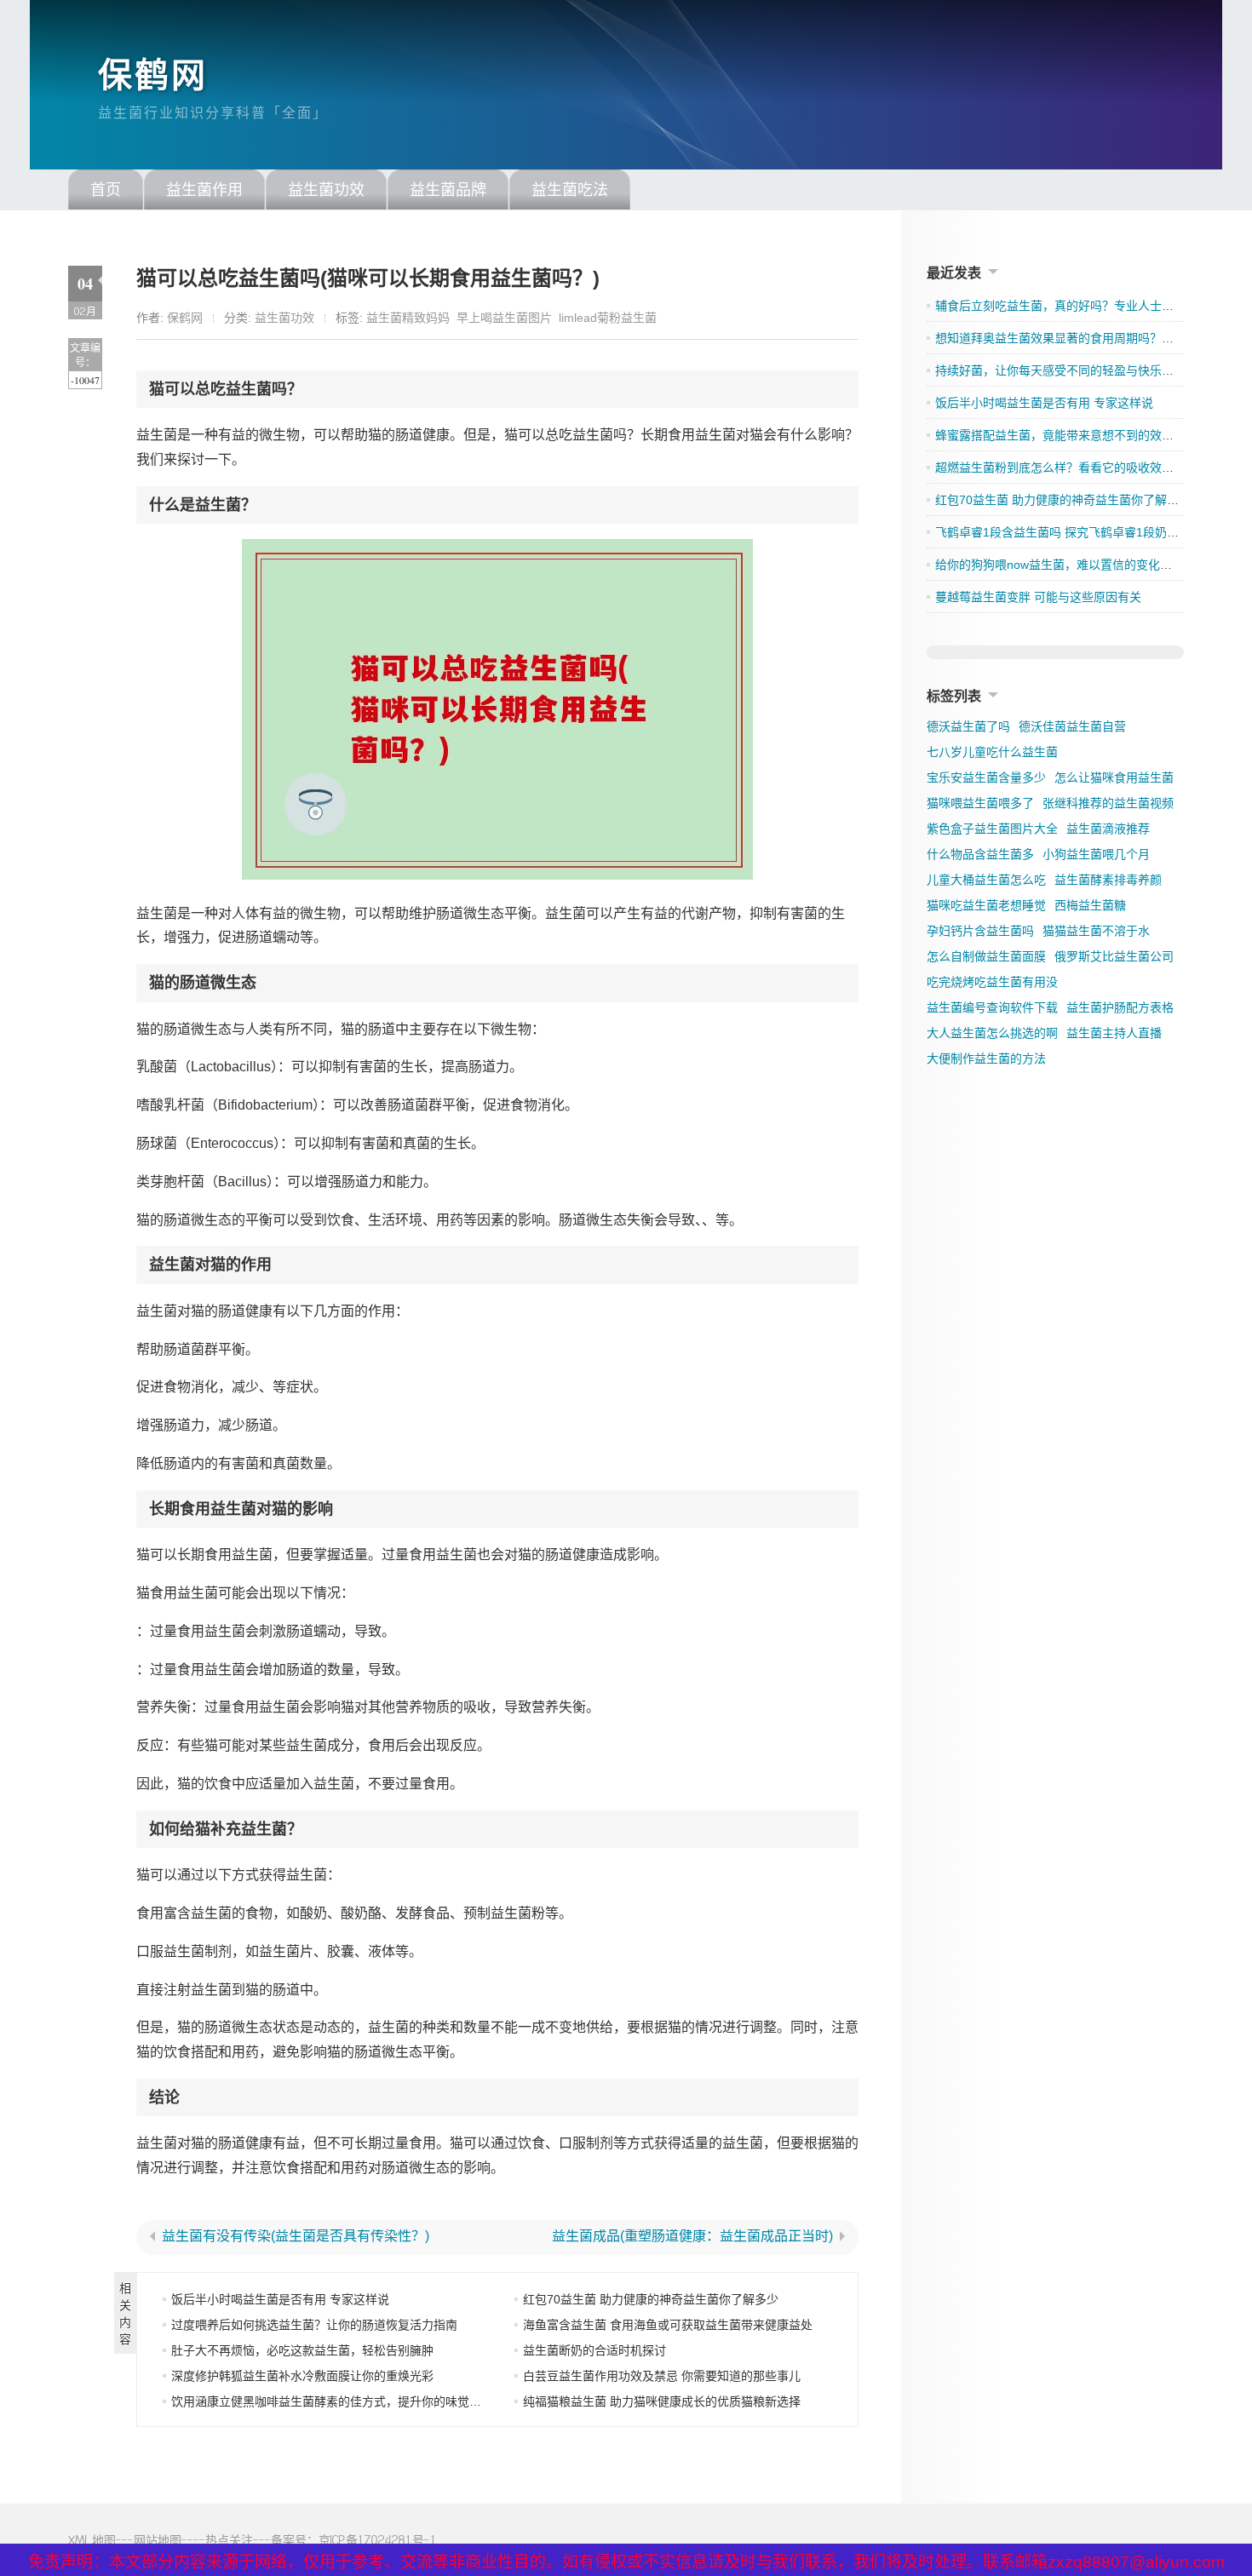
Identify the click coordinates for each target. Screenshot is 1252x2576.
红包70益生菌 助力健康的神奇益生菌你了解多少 (651, 2299)
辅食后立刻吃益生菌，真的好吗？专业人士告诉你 (1066, 306)
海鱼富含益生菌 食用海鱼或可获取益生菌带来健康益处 (668, 2325)
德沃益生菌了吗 (968, 726)
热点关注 (229, 2540)
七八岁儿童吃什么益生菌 (992, 752)
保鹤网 (153, 75)
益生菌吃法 (570, 190)
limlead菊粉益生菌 (608, 318)
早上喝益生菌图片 (504, 318)
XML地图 (92, 2540)
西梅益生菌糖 (1090, 905)
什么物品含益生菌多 (980, 854)
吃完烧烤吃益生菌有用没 (992, 982)
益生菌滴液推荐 (1108, 829)
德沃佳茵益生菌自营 (1072, 726)
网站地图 (158, 2540)
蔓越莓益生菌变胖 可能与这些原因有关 (1038, 597)
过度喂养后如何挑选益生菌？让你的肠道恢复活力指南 (314, 2325)
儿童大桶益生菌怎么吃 (986, 880)
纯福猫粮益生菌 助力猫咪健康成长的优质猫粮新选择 (662, 2401)
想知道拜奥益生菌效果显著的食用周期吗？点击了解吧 (1078, 338)
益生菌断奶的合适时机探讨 (594, 2350)
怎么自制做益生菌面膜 (986, 956)
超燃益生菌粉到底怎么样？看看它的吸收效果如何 (1066, 468)
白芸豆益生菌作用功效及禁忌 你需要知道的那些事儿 (662, 2376)
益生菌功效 (326, 190)
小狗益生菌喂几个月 (1096, 854)
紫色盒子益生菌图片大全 (992, 829)
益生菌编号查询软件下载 (992, 1007)
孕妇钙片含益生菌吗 (980, 931)
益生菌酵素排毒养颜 (1108, 880)
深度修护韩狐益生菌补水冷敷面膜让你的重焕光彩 (302, 2376)
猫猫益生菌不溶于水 (1096, 931)
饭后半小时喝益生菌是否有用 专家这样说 (280, 2299)
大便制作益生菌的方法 (986, 1059)
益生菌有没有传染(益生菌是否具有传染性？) (296, 2236)
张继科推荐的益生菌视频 (1108, 803)
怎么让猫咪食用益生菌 (1114, 777)
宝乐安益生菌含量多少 (986, 777)
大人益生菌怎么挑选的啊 (992, 1033)
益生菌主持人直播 (1114, 1033)
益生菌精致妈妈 (408, 318)
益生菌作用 (204, 190)
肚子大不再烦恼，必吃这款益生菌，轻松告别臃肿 (302, 2350)
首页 (106, 190)
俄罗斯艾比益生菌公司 (1114, 956)
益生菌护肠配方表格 (1120, 1007)
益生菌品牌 (448, 190)
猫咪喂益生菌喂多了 (980, 803)
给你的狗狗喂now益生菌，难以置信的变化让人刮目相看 (1083, 565)
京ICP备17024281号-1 (378, 2540)
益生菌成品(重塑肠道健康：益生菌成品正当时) (692, 2236)
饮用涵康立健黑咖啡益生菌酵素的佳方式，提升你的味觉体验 (332, 2401)
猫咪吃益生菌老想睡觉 (986, 905)
